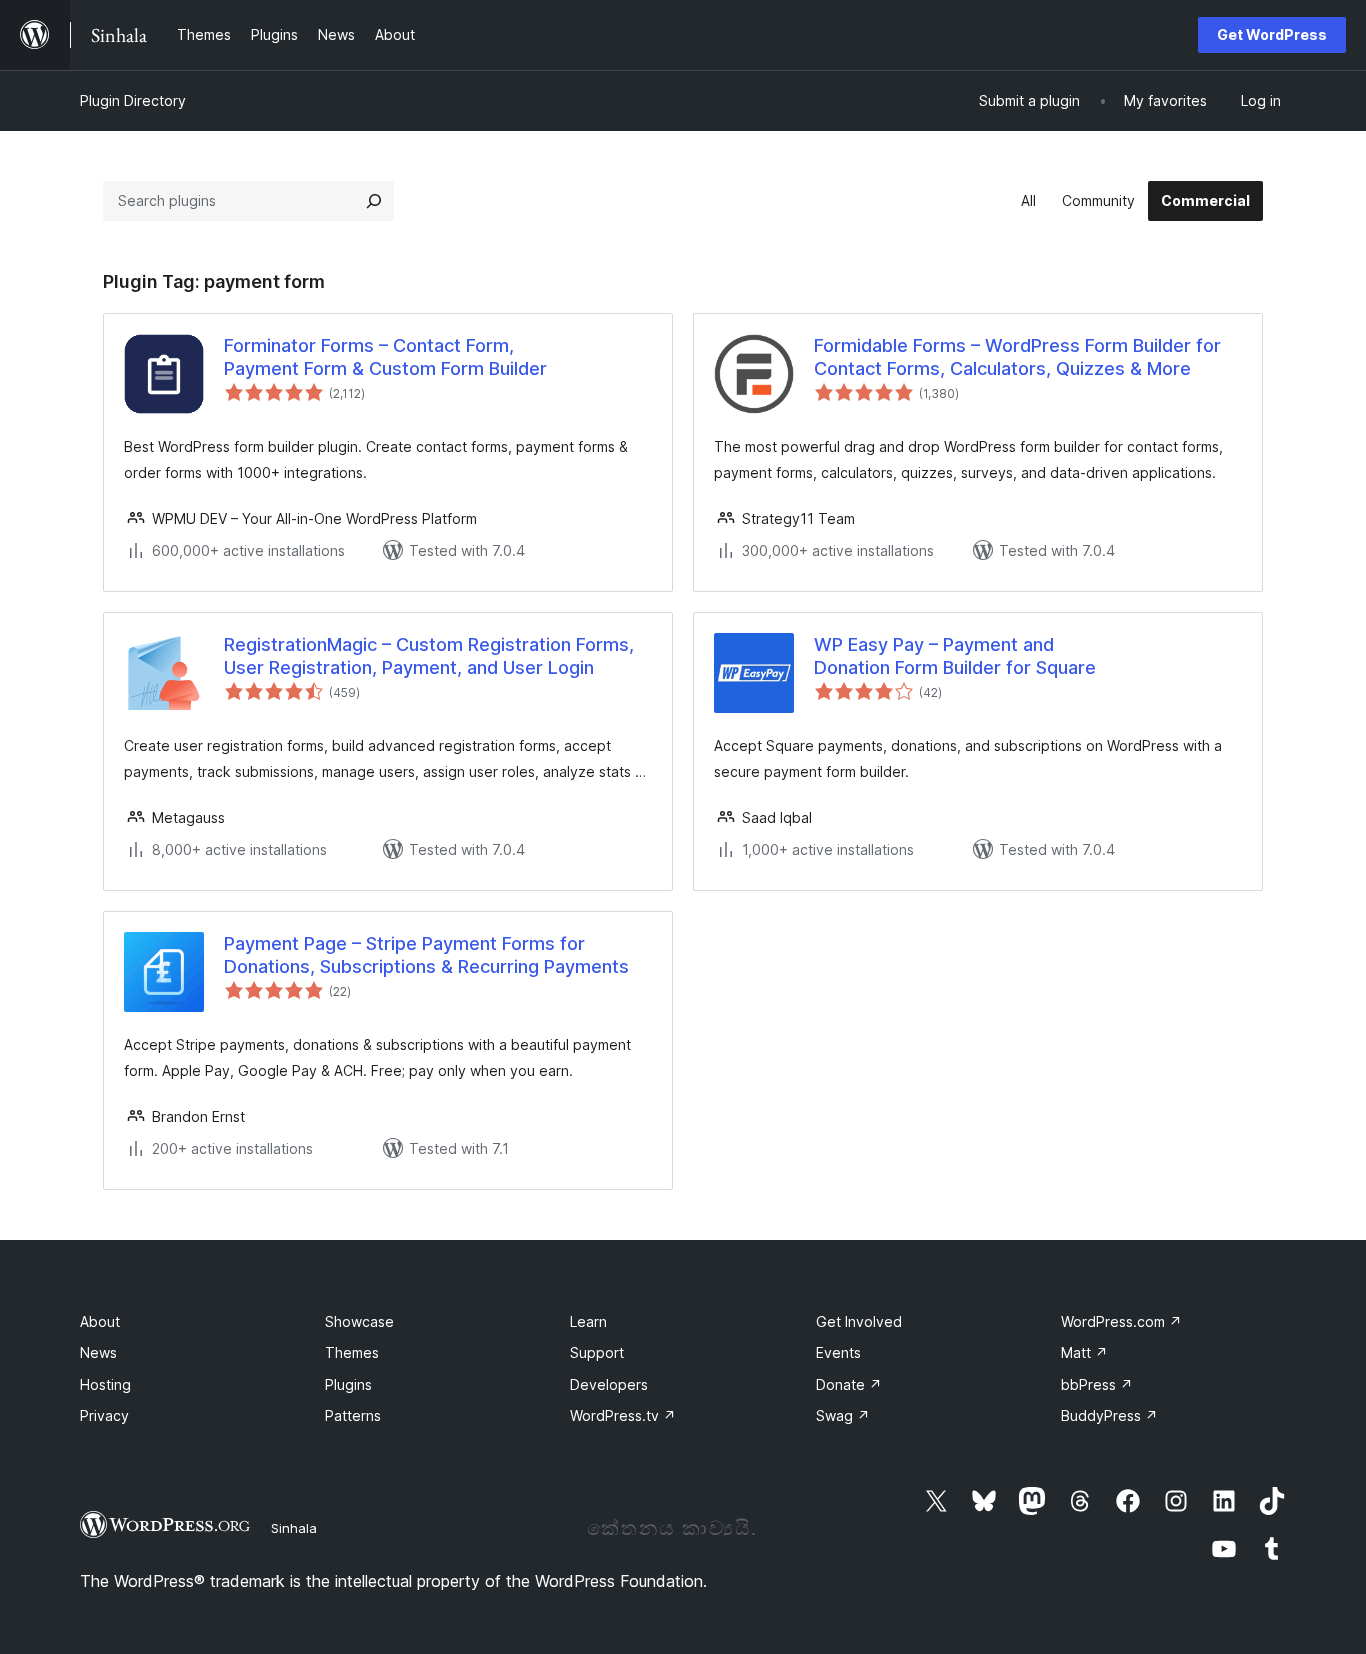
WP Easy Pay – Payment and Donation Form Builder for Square (955, 656)
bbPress (1097, 1384)
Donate (849, 1384)
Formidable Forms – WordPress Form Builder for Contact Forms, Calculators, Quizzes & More (1017, 357)
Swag (843, 1415)
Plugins (348, 1384)
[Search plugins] (374, 201)
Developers (609, 1384)
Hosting (105, 1384)
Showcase (359, 1321)
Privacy (104, 1415)
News (98, 1352)
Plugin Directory (133, 100)
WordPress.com (1121, 1321)
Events (838, 1352)
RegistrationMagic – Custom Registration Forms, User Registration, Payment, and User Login (429, 656)
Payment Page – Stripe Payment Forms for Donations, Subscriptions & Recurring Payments (426, 955)
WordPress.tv (623, 1415)
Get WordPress (1272, 34)
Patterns (353, 1415)
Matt (1084, 1352)
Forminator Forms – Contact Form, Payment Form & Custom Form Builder (385, 357)
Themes (352, 1352)
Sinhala (294, 1528)
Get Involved (859, 1321)
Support (597, 1352)
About (100, 1321)
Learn (588, 1321)
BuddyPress (1109, 1415)
